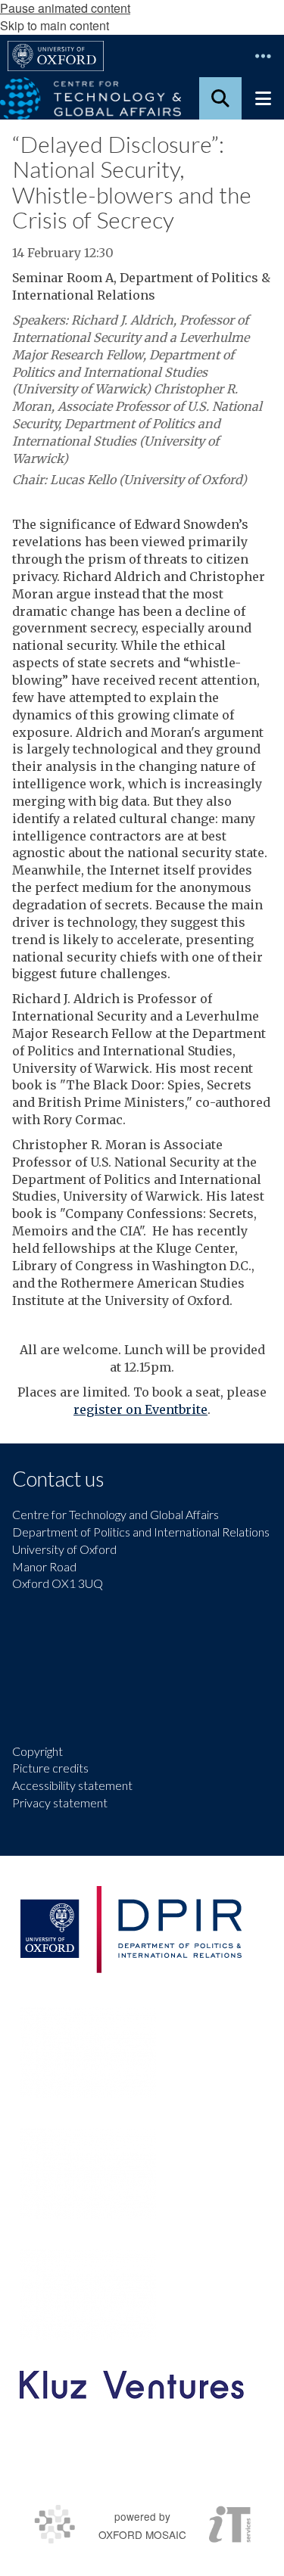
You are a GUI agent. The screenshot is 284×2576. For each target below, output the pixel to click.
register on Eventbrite (140, 1409)
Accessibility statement (72, 1785)
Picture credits (50, 1768)
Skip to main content (55, 25)
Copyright (37, 1751)
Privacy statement (60, 1802)
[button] (263, 56)
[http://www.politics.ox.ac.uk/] (131, 1930)
